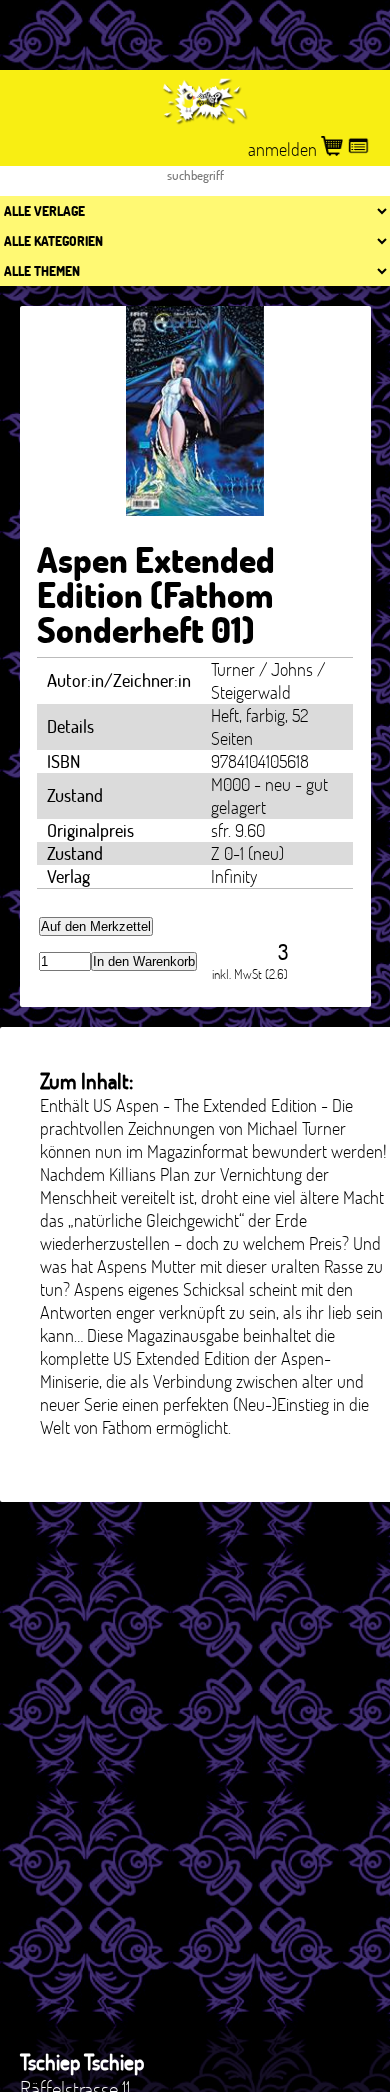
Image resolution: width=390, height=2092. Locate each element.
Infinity (234, 876)
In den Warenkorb (144, 961)
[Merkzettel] (358, 149)
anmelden (284, 149)
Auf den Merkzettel (96, 926)
